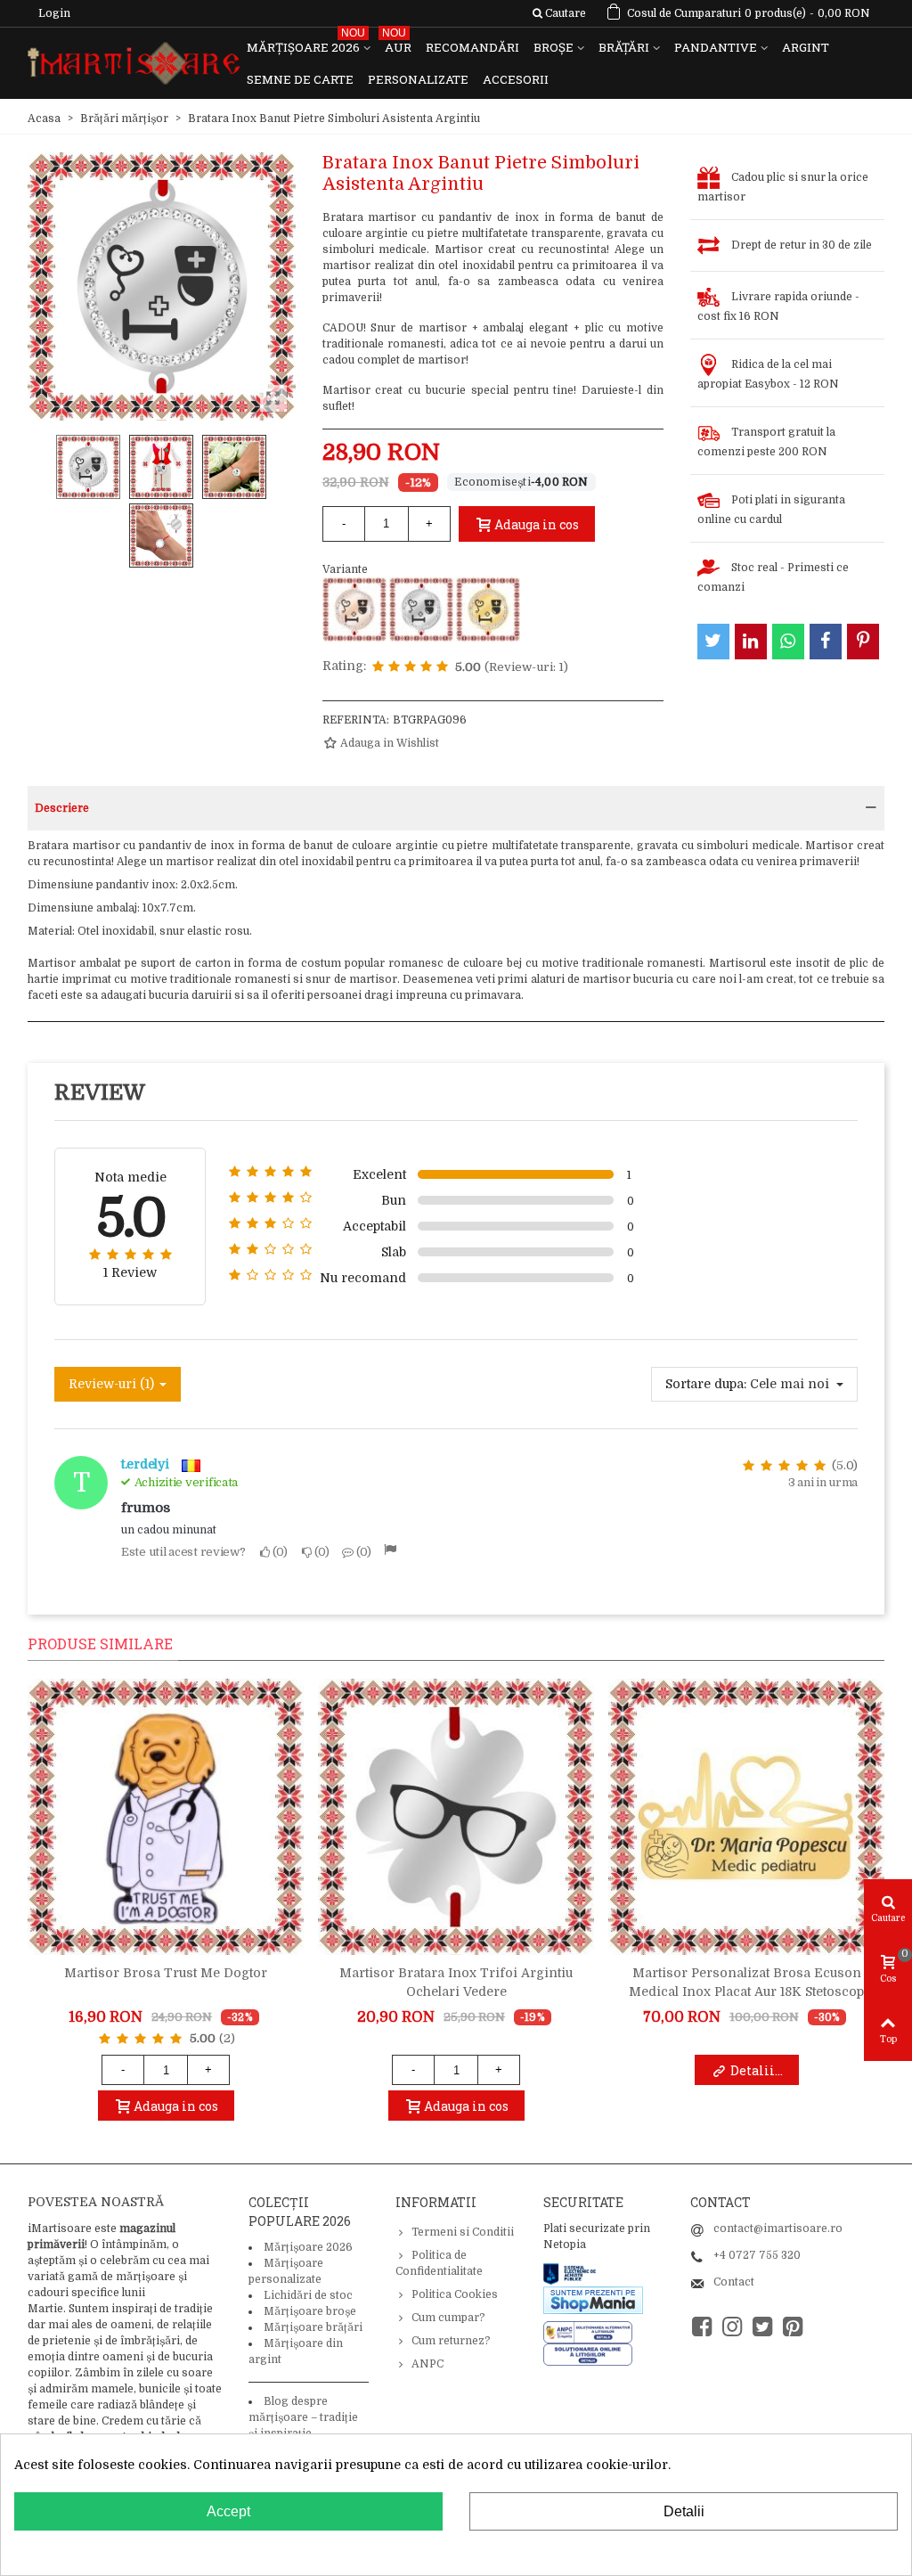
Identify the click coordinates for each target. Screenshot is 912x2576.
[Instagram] (732, 2327)
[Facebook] (702, 2327)
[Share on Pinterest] (863, 642)
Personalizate (418, 79)
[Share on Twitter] (713, 642)
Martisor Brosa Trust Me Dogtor (166, 1973)
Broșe (554, 47)
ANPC (427, 2364)
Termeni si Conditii (463, 2232)
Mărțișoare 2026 (306, 43)
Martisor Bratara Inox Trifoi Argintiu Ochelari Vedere (456, 1982)
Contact (734, 2282)
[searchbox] (559, 13)
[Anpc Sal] (592, 2332)
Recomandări (472, 47)
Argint (806, 47)
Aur (397, 43)
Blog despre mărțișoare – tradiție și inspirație (303, 2417)
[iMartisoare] (134, 64)
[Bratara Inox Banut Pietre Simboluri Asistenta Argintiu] (421, 609)
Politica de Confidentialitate (439, 2263)
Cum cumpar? (448, 2318)
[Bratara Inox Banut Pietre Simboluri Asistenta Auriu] (488, 609)
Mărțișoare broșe (310, 2311)
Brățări (624, 47)
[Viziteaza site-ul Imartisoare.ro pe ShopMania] (593, 2300)
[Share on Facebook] (826, 642)
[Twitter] (762, 2327)
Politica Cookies (455, 2294)
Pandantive (716, 47)
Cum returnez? (451, 2341)
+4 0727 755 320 (757, 2255)
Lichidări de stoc (308, 2295)
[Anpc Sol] (588, 2354)
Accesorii (516, 79)
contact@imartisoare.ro (778, 2228)
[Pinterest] (793, 2327)
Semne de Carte (300, 79)
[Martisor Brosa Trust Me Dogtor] (166, 1817)
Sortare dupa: (706, 1384)
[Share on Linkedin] (751, 642)
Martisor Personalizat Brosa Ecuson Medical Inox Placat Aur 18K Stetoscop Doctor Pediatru (746, 1991)
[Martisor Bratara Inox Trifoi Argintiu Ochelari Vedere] (456, 1817)
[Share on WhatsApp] (788, 642)
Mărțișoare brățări (313, 2327)
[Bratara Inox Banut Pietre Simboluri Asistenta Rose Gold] (354, 609)
